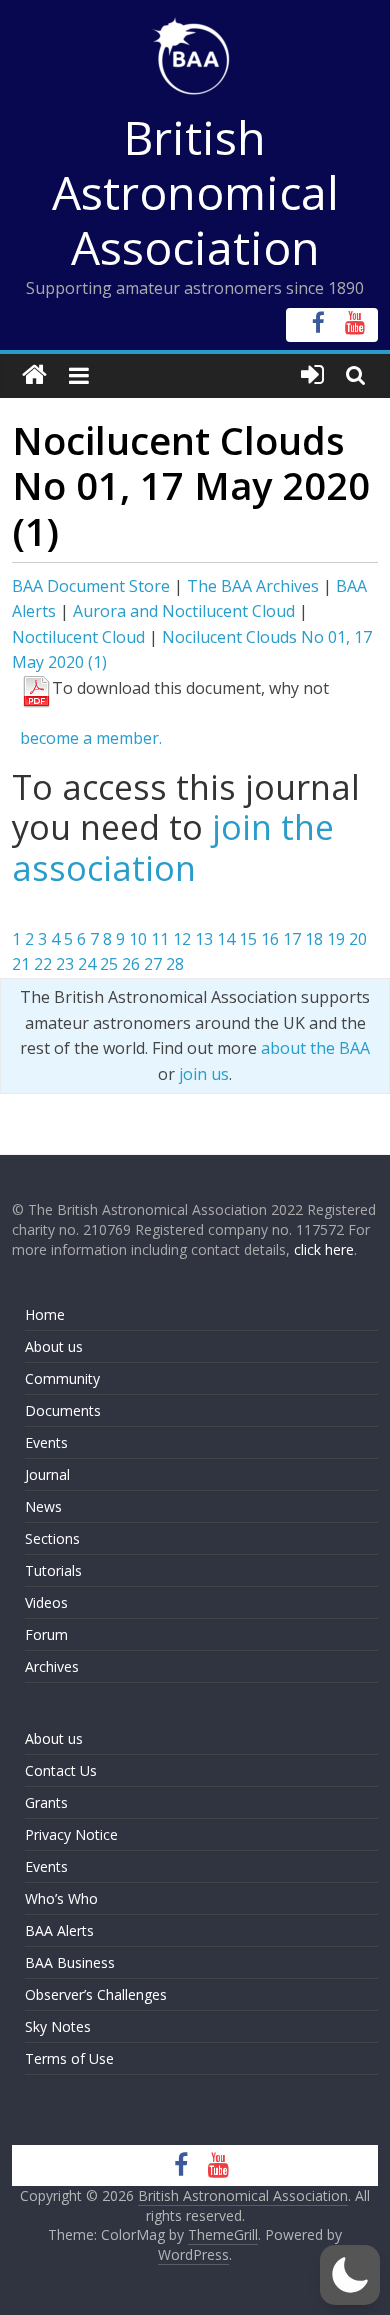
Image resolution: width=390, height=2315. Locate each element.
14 (226, 939)
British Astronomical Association (195, 192)
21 (21, 964)
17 (292, 939)
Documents (63, 1410)
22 (43, 964)
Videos (46, 1602)
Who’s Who (61, 1898)
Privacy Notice (71, 1834)
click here (324, 1249)
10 (138, 939)
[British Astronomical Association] (34, 375)
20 (358, 939)
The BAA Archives (253, 586)
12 (182, 939)
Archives (52, 1666)
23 (65, 964)
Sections (52, 1538)
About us (54, 1346)
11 (160, 939)
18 (314, 939)
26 (131, 964)
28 (175, 964)
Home (45, 1314)
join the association (173, 847)
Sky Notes (58, 2026)
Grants (46, 1802)
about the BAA (315, 1048)
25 (109, 964)
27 (153, 964)
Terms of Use (69, 2058)
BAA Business (70, 1962)
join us (204, 1074)
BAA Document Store (91, 586)
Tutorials (53, 1570)
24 (87, 964)
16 (270, 939)
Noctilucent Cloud (78, 637)
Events (46, 1442)
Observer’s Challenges (96, 1994)
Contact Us (61, 1770)
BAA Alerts (59, 1930)
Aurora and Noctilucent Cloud (184, 611)
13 (204, 939)
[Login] (312, 375)
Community (62, 1378)
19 (336, 939)
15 (248, 939)
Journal (47, 1474)
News (43, 1506)
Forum (46, 1634)
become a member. (91, 738)
